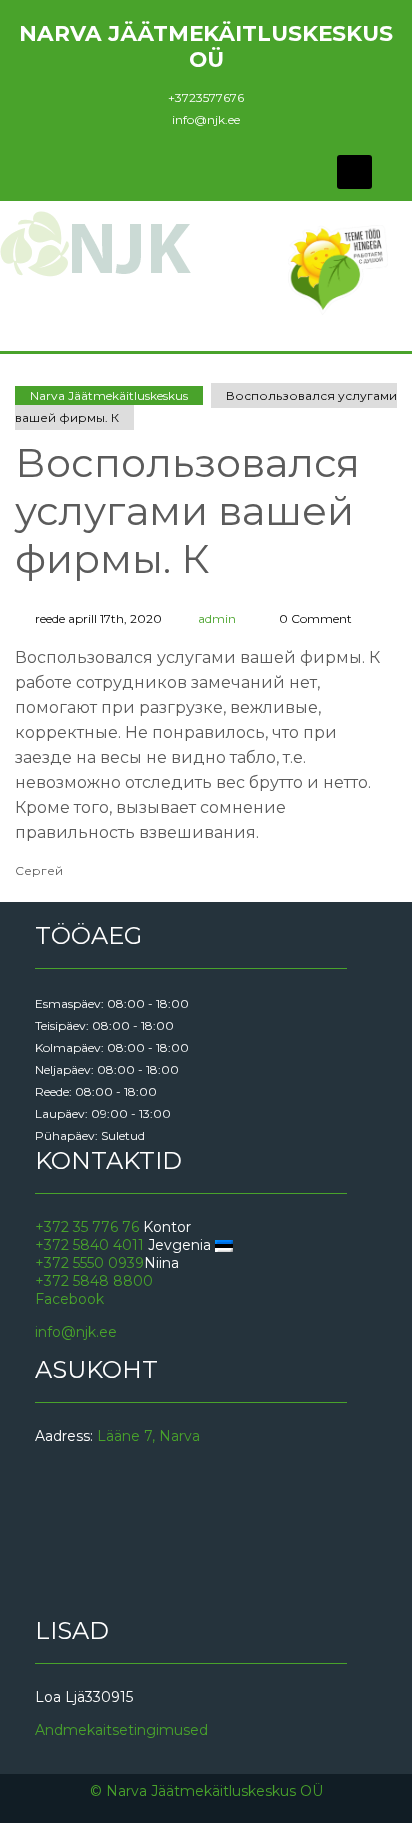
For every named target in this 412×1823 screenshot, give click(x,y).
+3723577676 (206, 97)
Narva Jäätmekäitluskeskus (109, 395)
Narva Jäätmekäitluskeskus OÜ (206, 46)
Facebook (69, 1299)
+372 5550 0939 (89, 1263)
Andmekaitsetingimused (121, 1730)
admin (217, 618)
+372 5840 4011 (89, 1245)
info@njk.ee (206, 119)
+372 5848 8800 (94, 1281)
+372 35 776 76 (87, 1227)
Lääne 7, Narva (148, 1436)
